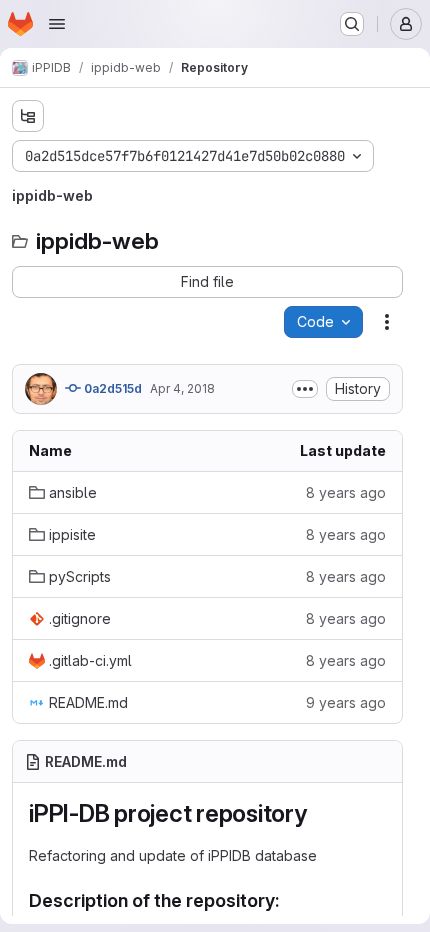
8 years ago (346, 492)
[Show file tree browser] (28, 116)
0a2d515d (111, 388)
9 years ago (346, 702)
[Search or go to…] (352, 24)
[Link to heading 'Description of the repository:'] (290, 900)
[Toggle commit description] (305, 389)
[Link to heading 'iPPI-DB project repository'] (320, 813)
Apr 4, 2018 (182, 388)
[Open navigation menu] (57, 24)
